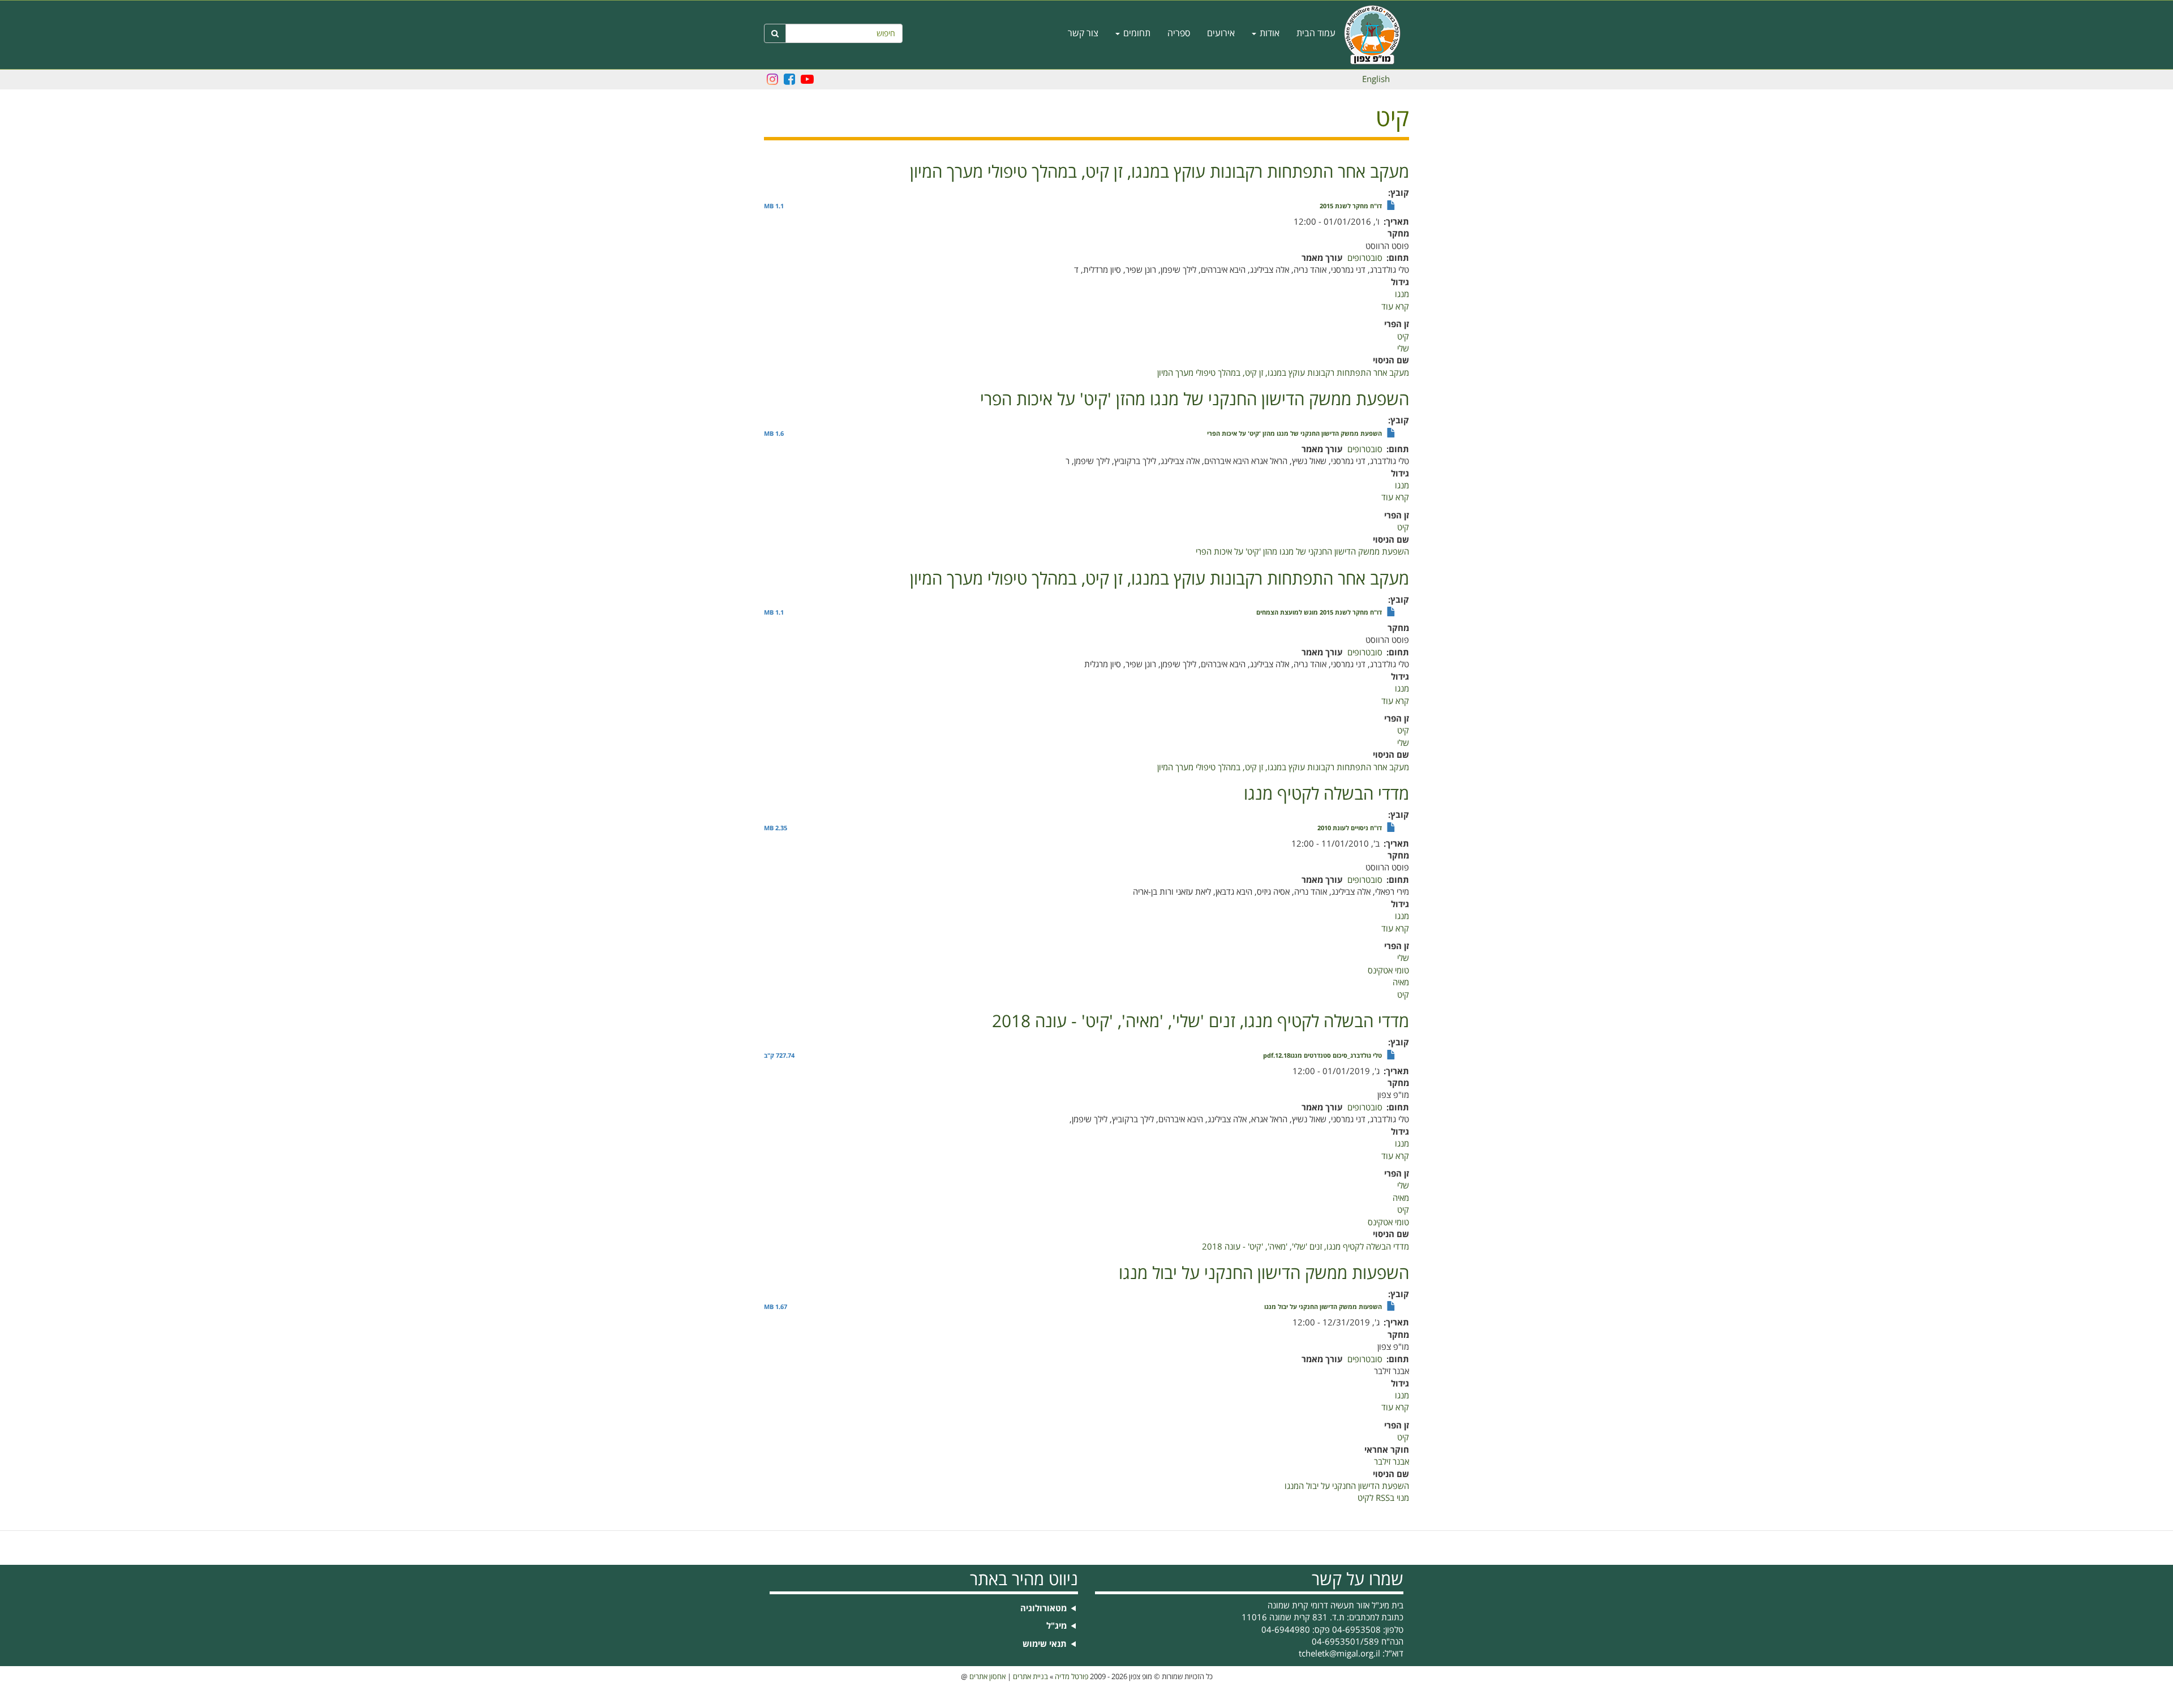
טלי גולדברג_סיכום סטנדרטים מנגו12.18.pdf (1322, 1056)
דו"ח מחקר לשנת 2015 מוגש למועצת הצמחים (1319, 613)
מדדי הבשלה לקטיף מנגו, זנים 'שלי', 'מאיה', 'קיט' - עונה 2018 (1305, 1247)
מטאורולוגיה (1043, 1609)
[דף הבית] (1377, 35)
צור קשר (1083, 33)
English (1376, 79)
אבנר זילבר (1392, 1462)
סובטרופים (1365, 258)
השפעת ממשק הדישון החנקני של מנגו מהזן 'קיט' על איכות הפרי (1294, 434)
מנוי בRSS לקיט (1383, 1498)
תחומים (1136, 33)
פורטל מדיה (1072, 1677)
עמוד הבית (1316, 33)
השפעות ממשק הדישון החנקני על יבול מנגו (1323, 1307)
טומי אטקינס (1388, 971)
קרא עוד (1395, 307)
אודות (1268, 33)
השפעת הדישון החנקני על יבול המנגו (1347, 1486)
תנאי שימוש (1045, 1644)
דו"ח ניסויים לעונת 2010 (1350, 829)
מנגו (1402, 294)
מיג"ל (1057, 1626)
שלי (1403, 349)
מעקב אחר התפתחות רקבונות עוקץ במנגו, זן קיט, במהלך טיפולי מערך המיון (1283, 373)
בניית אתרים (1030, 1677)
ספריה (1179, 33)
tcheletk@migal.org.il (1339, 1654)
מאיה (1401, 982)
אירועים (1221, 33)
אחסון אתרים (987, 1677)
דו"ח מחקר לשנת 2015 (1351, 207)
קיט (1403, 337)
